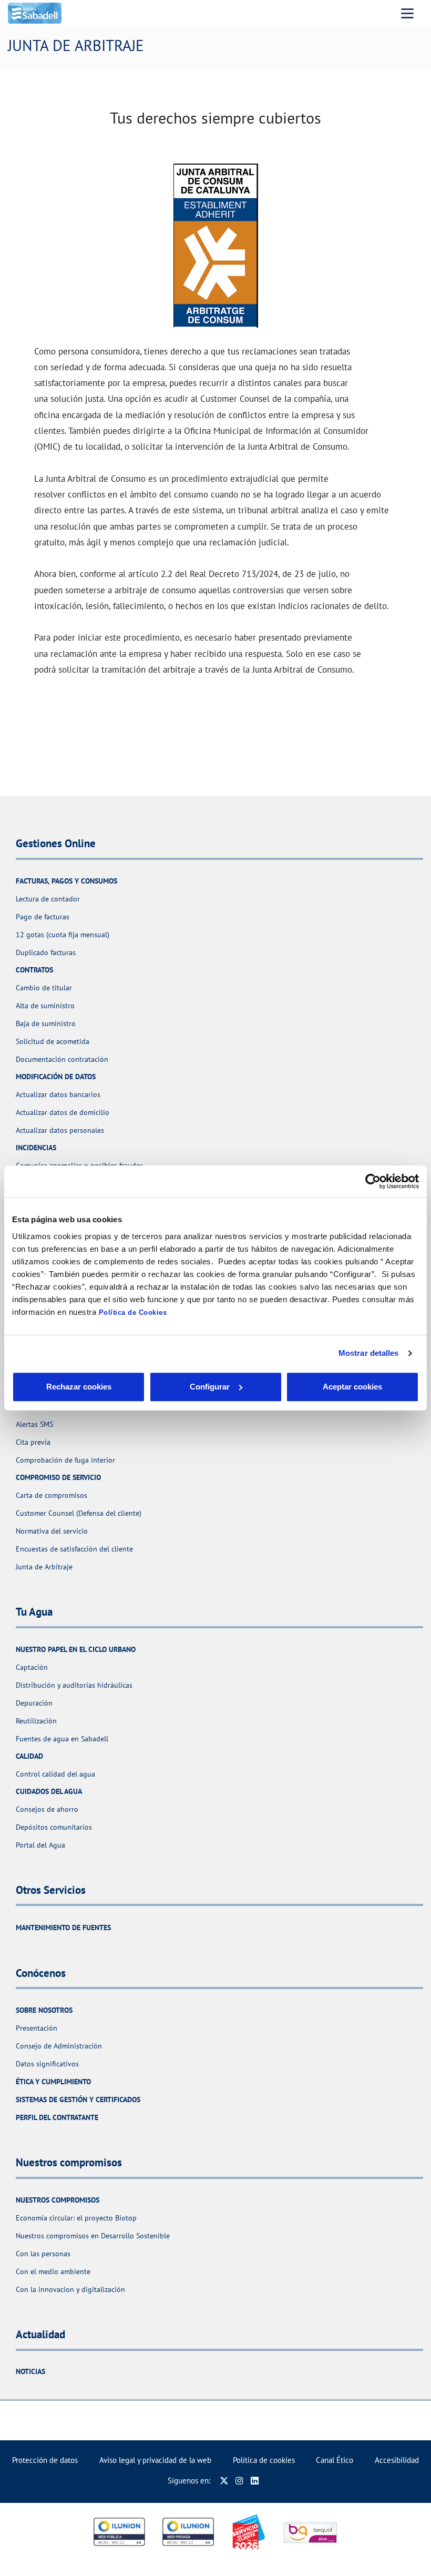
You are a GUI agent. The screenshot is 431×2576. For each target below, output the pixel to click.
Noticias (30, 2371)
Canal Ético (335, 2460)
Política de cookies (264, 2460)
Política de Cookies (133, 1312)
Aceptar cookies (352, 1387)
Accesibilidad (397, 2460)
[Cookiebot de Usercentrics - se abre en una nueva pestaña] (373, 1181)
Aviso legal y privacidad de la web (155, 2460)
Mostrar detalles (369, 1353)
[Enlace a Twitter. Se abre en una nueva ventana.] (224, 2481)
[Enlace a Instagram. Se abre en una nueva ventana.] (239, 2481)
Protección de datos (45, 2460)
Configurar (210, 1387)
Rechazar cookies (79, 1387)
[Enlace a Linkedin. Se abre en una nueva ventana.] (255, 2481)
